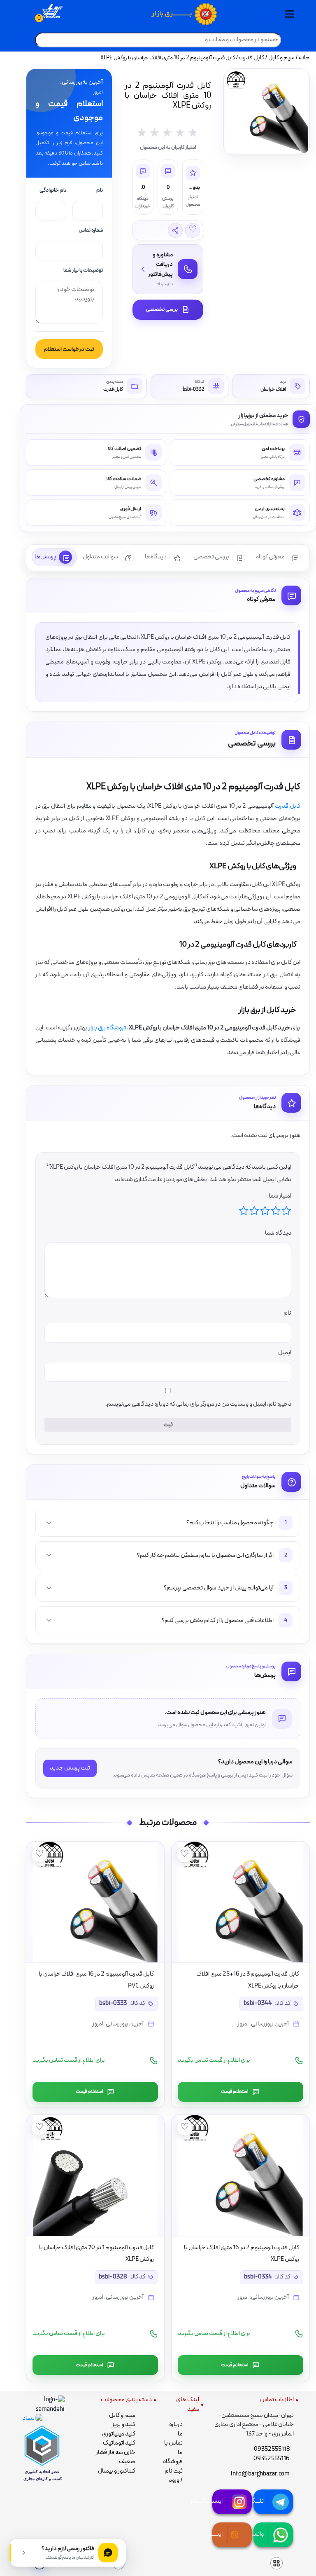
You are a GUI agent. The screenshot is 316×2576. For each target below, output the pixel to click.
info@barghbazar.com (260, 2474)
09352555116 (272, 2459)
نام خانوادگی (53, 191)
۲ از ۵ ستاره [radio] (276, 1211)
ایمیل (284, 1353)
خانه (304, 58)
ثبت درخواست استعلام (69, 349)
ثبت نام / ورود (174, 2476)
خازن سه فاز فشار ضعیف (116, 2457)
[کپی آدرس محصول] (175, 230)
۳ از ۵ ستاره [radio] (265, 1211)
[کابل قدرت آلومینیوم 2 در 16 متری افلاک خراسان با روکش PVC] (95, 1902)
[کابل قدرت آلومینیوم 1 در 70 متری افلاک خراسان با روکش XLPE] (95, 2175)
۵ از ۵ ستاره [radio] (244, 1211)
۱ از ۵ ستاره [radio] (286, 1211)
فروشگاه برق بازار (107, 1028)
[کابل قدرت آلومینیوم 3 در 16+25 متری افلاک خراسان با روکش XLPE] (240, 1902)
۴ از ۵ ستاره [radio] (254, 1211)
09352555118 (272, 2449)
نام (100, 191)
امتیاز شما (280, 1196)
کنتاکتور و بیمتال (117, 2471)
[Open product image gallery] (267, 112)
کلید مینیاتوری (119, 2434)
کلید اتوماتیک (119, 2443)
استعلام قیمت (235, 2091)
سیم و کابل (281, 58)
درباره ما (176, 2429)
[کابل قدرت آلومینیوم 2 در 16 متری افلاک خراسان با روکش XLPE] (240, 2175)
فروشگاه (173, 2462)
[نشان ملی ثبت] (43, 2405)
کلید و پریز (124, 2425)
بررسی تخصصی (162, 309)
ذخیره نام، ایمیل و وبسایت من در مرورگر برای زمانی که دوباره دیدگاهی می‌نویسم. (198, 1404)
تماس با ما (173, 2448)
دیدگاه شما (278, 1233)
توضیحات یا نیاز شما (83, 271)
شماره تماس (91, 231)
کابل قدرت (252, 58)
